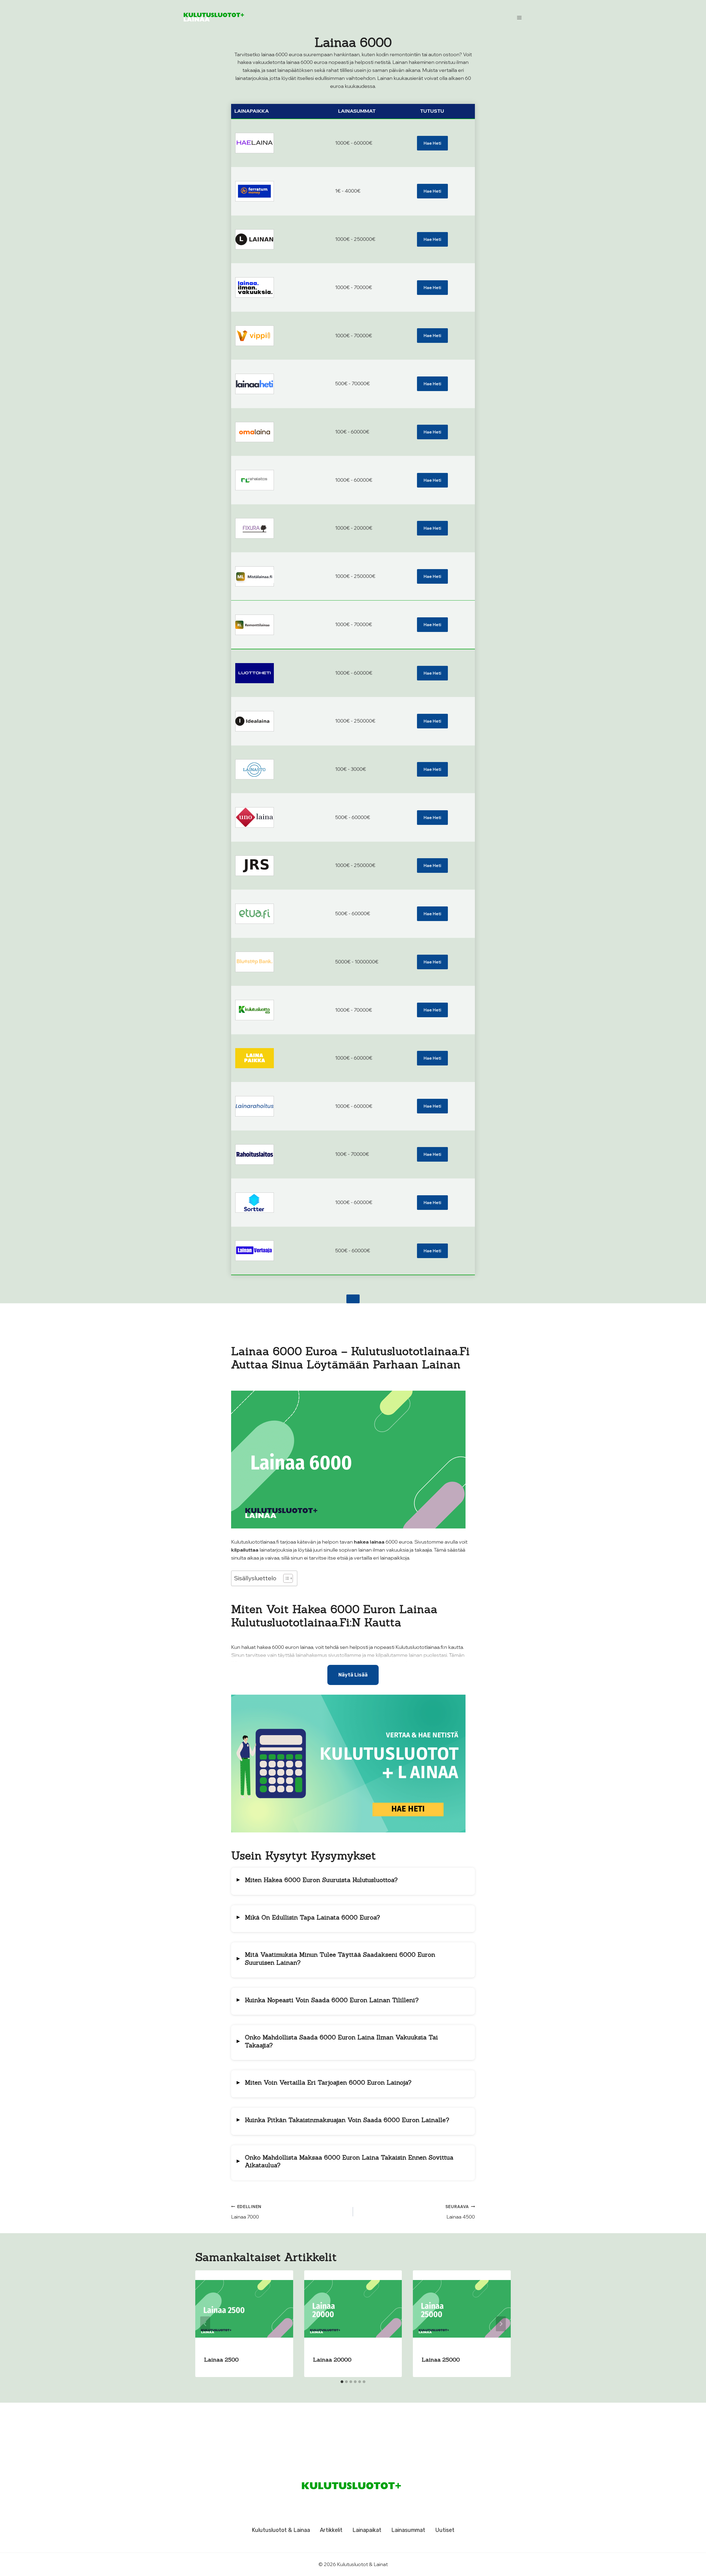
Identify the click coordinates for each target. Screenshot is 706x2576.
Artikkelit (331, 2530)
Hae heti (432, 143)
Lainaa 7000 (246, 2212)
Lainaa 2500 (221, 2360)
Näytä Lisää (353, 1675)
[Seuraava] (501, 2324)
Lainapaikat (367, 2530)
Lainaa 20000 (332, 2360)
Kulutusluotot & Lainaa (281, 2530)
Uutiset (445, 2530)
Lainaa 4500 (460, 2212)
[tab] (342, 2382)
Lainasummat (408, 2530)
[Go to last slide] (205, 2324)
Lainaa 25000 (441, 2360)
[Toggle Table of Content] (285, 1578)
